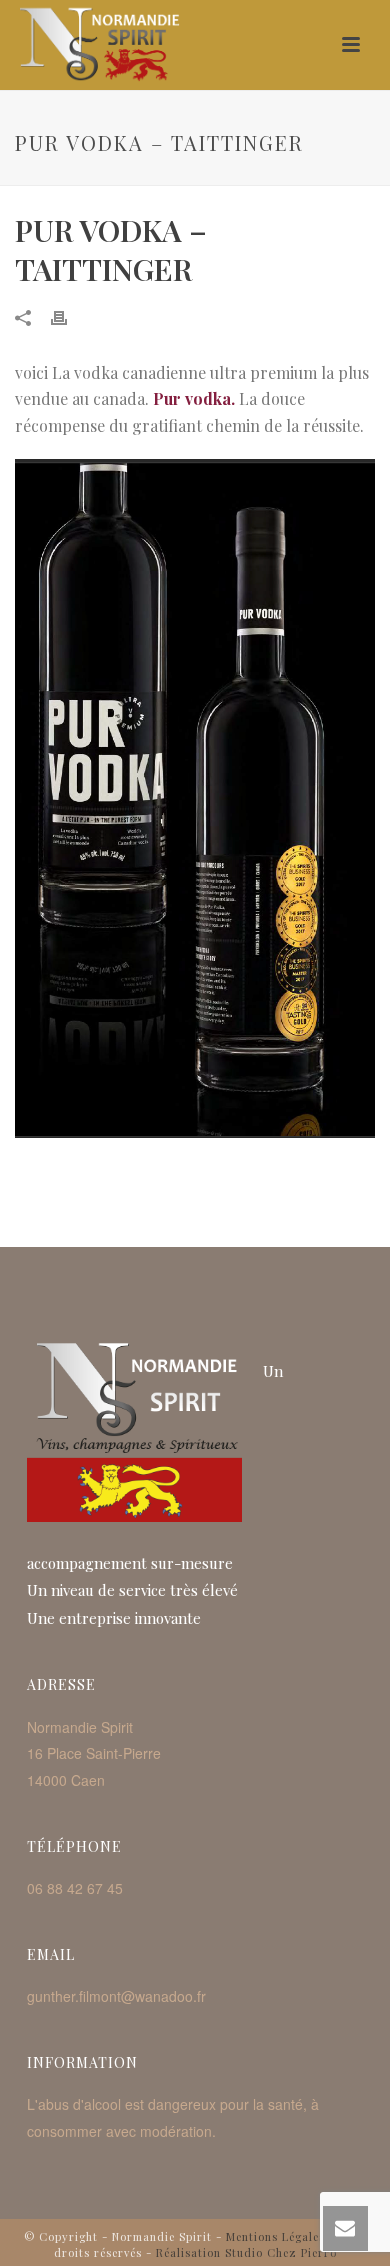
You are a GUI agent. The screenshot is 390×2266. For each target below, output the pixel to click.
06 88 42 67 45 (75, 1888)
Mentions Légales (275, 2236)
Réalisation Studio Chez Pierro (246, 2252)
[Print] (69, 316)
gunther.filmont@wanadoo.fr (116, 1996)
